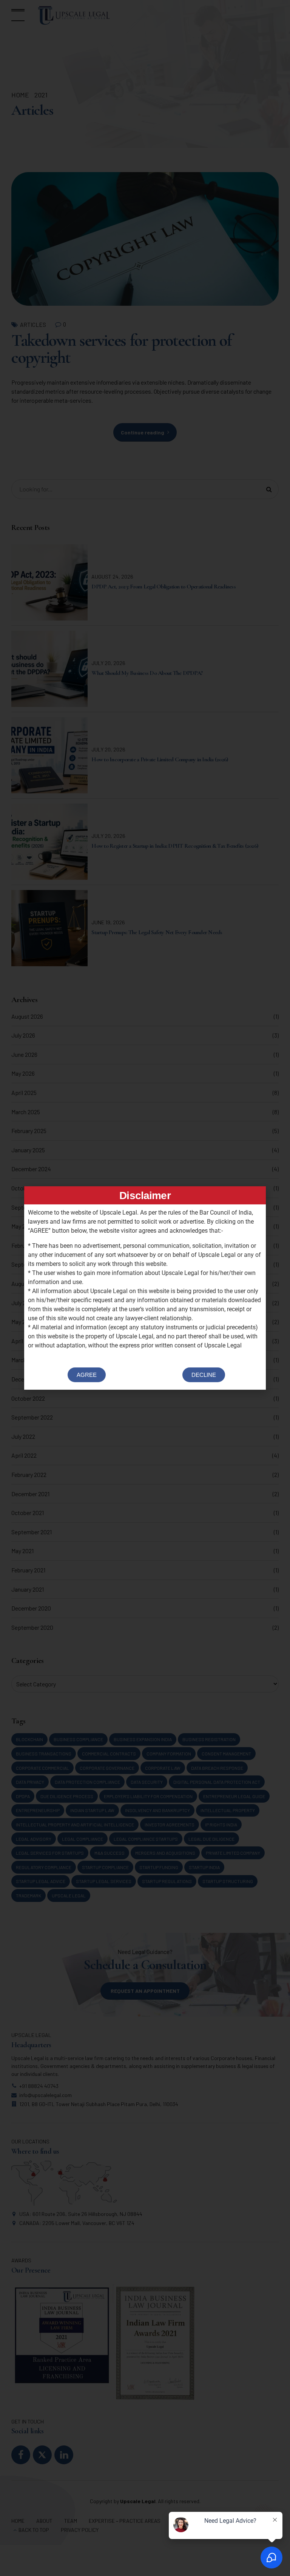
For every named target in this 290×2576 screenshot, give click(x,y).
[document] (145, 1288)
